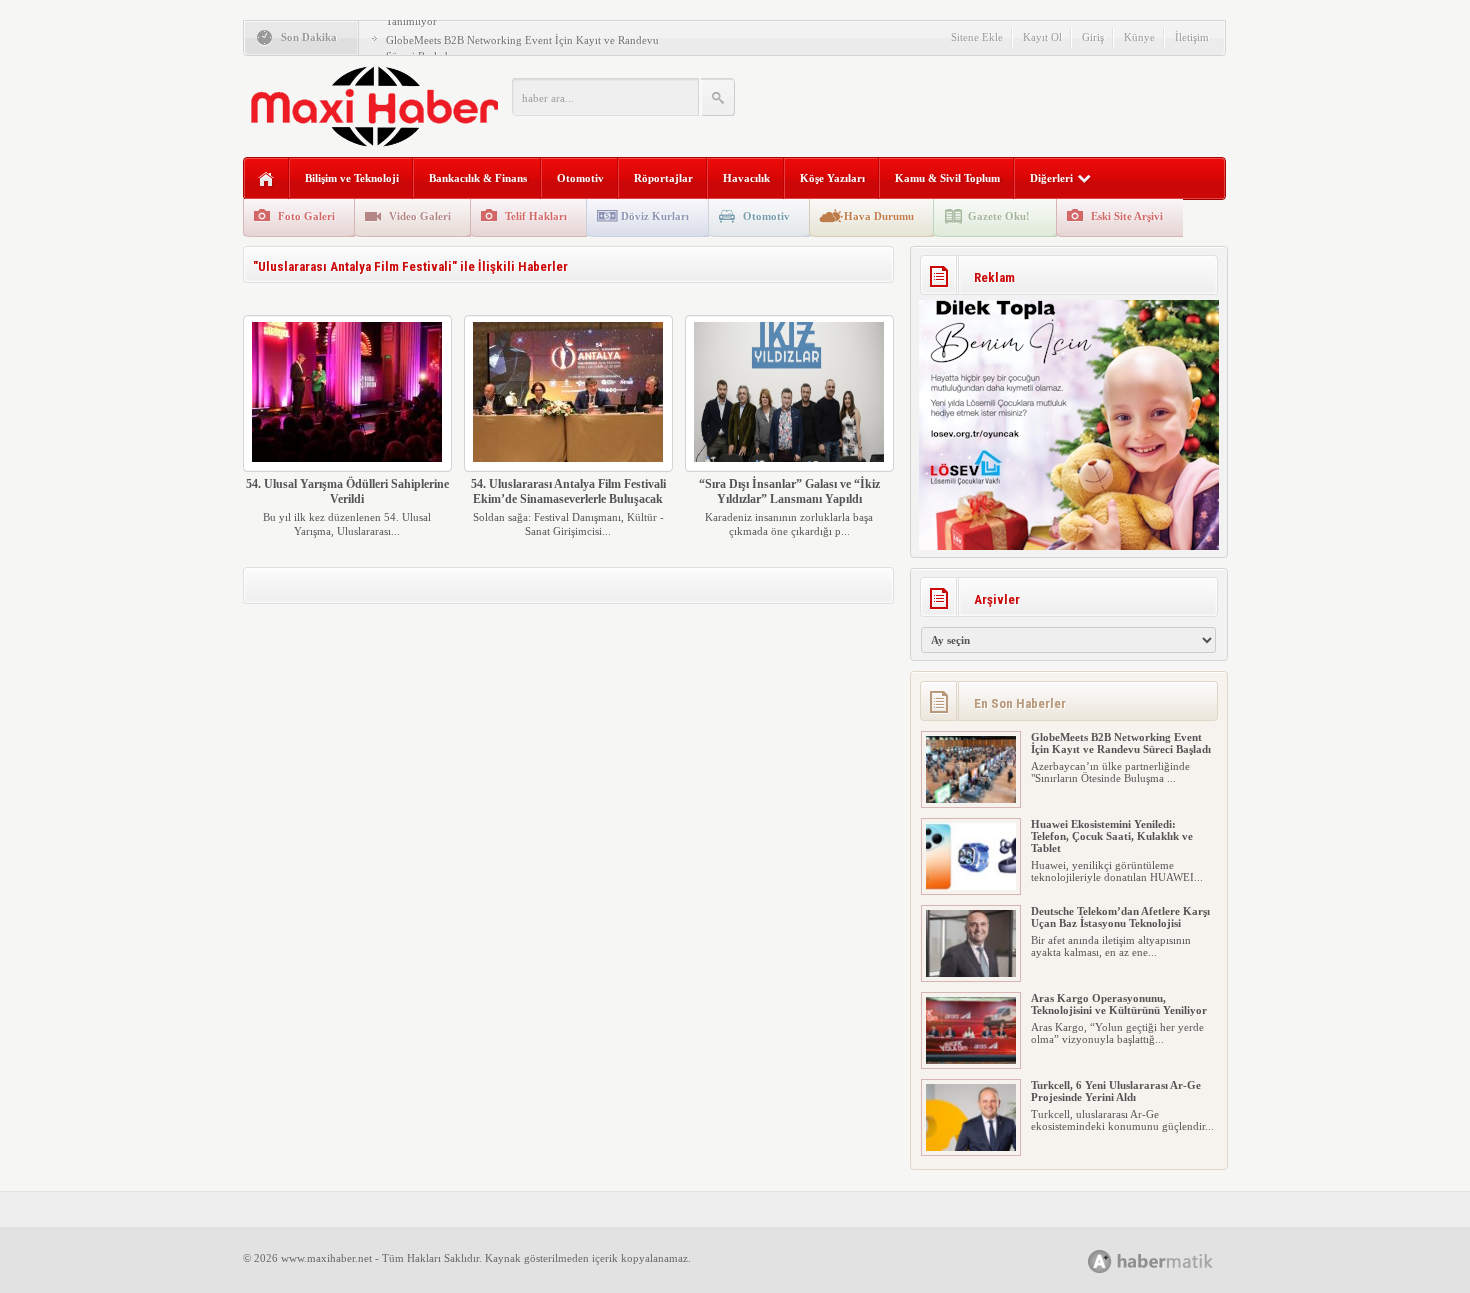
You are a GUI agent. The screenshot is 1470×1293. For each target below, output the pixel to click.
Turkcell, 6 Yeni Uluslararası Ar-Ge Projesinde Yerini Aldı (1116, 1091)
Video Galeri (420, 216)
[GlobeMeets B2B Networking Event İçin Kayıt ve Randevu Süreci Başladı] (971, 799)
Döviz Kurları (655, 216)
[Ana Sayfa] (266, 179)
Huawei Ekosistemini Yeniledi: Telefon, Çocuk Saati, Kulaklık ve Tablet (1112, 836)
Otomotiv (580, 178)
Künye (1139, 37)
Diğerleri (1051, 178)
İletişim (1192, 37)
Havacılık (746, 178)
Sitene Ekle (977, 37)
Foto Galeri (306, 216)
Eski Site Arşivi (1127, 216)
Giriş (1093, 37)
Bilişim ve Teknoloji (352, 178)
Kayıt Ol (1042, 37)
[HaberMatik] (1172, 1260)
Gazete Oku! (999, 216)
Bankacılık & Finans (478, 178)
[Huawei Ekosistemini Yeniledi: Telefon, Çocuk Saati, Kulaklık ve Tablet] (971, 886)
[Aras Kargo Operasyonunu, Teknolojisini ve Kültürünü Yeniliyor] (971, 1060)
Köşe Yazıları (832, 178)
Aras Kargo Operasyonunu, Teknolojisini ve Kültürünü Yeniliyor (1119, 1004)
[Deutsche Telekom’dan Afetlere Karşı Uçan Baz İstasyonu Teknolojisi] (971, 973)
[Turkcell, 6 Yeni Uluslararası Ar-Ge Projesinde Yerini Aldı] (971, 1147)
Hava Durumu (879, 216)
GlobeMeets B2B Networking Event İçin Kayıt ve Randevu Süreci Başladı (1121, 743)
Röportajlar (663, 178)
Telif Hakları (536, 216)
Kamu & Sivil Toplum (947, 178)
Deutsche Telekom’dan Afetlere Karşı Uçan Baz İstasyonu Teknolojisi (1120, 917)
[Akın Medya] (1100, 1261)
